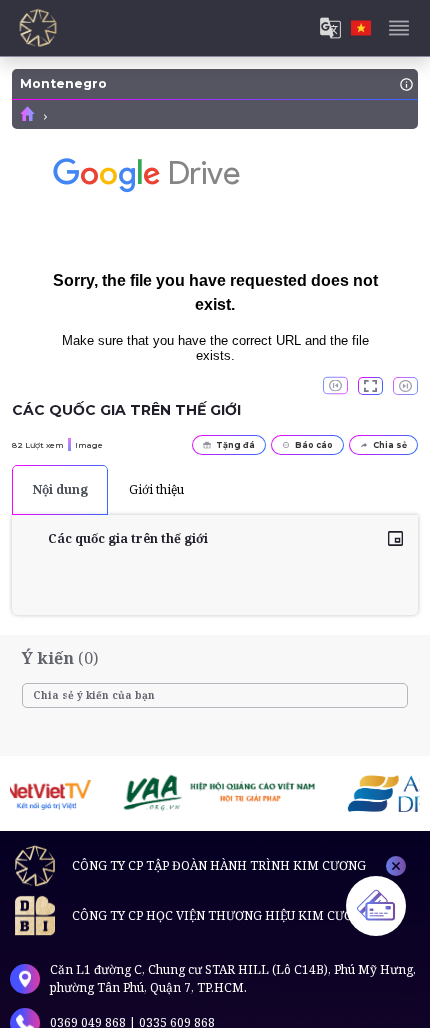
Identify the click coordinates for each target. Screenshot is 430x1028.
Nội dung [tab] (60, 489)
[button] (370, 386)
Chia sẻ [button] (390, 445)
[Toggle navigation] (399, 28)
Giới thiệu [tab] (156, 489)
